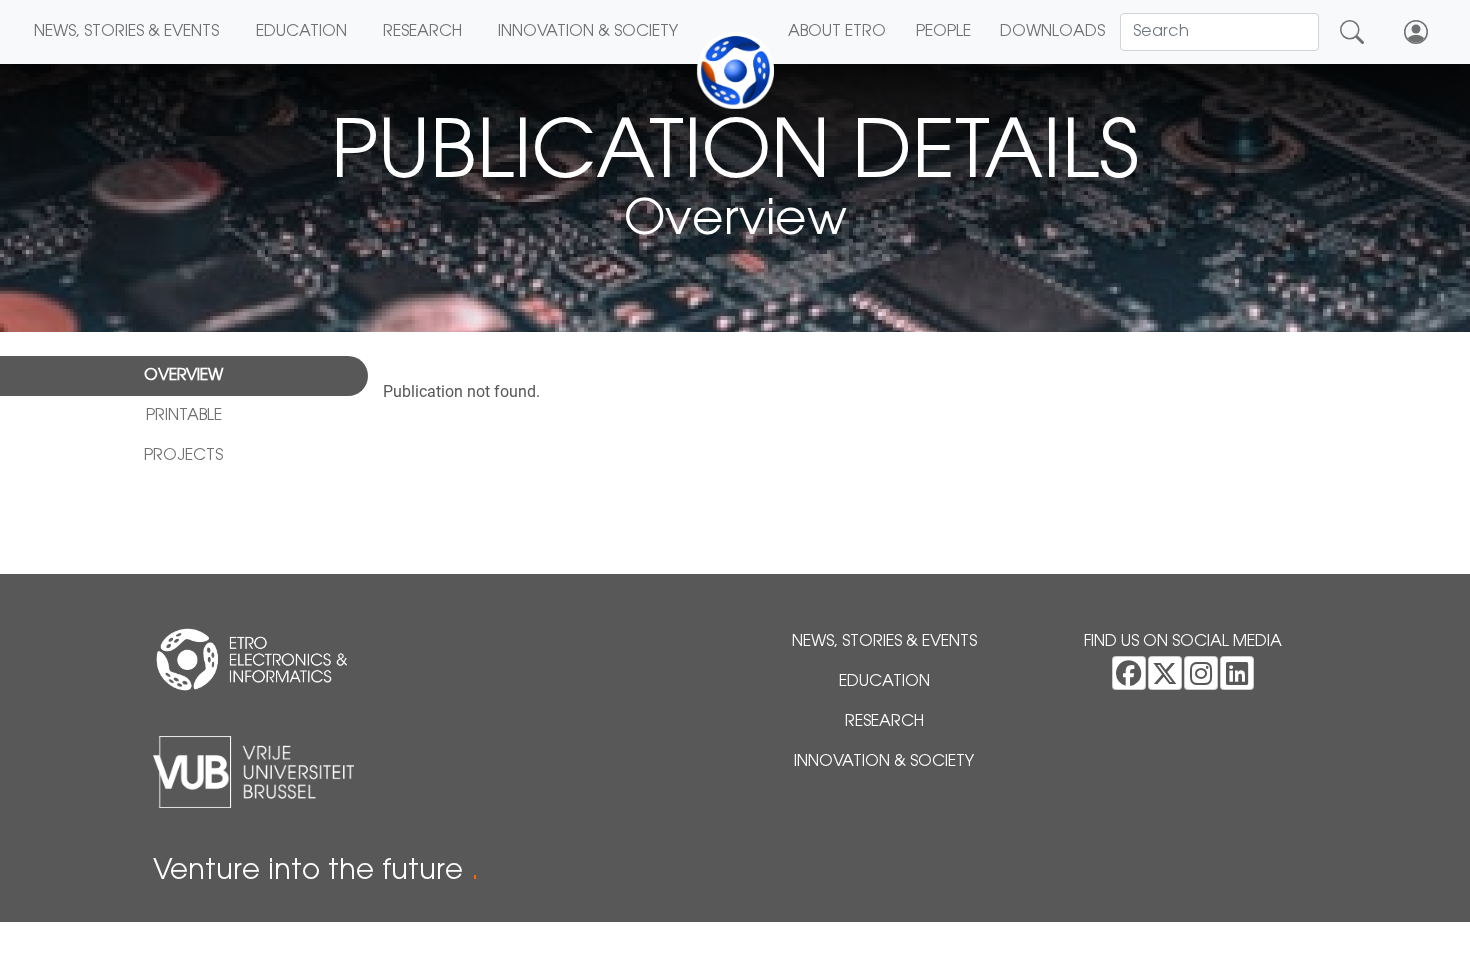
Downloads (1052, 32)
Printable (184, 416)
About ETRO (837, 32)
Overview (183, 376)
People (943, 32)
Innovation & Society (588, 32)
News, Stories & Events (126, 32)
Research (422, 32)
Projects (183, 456)
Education (301, 32)
